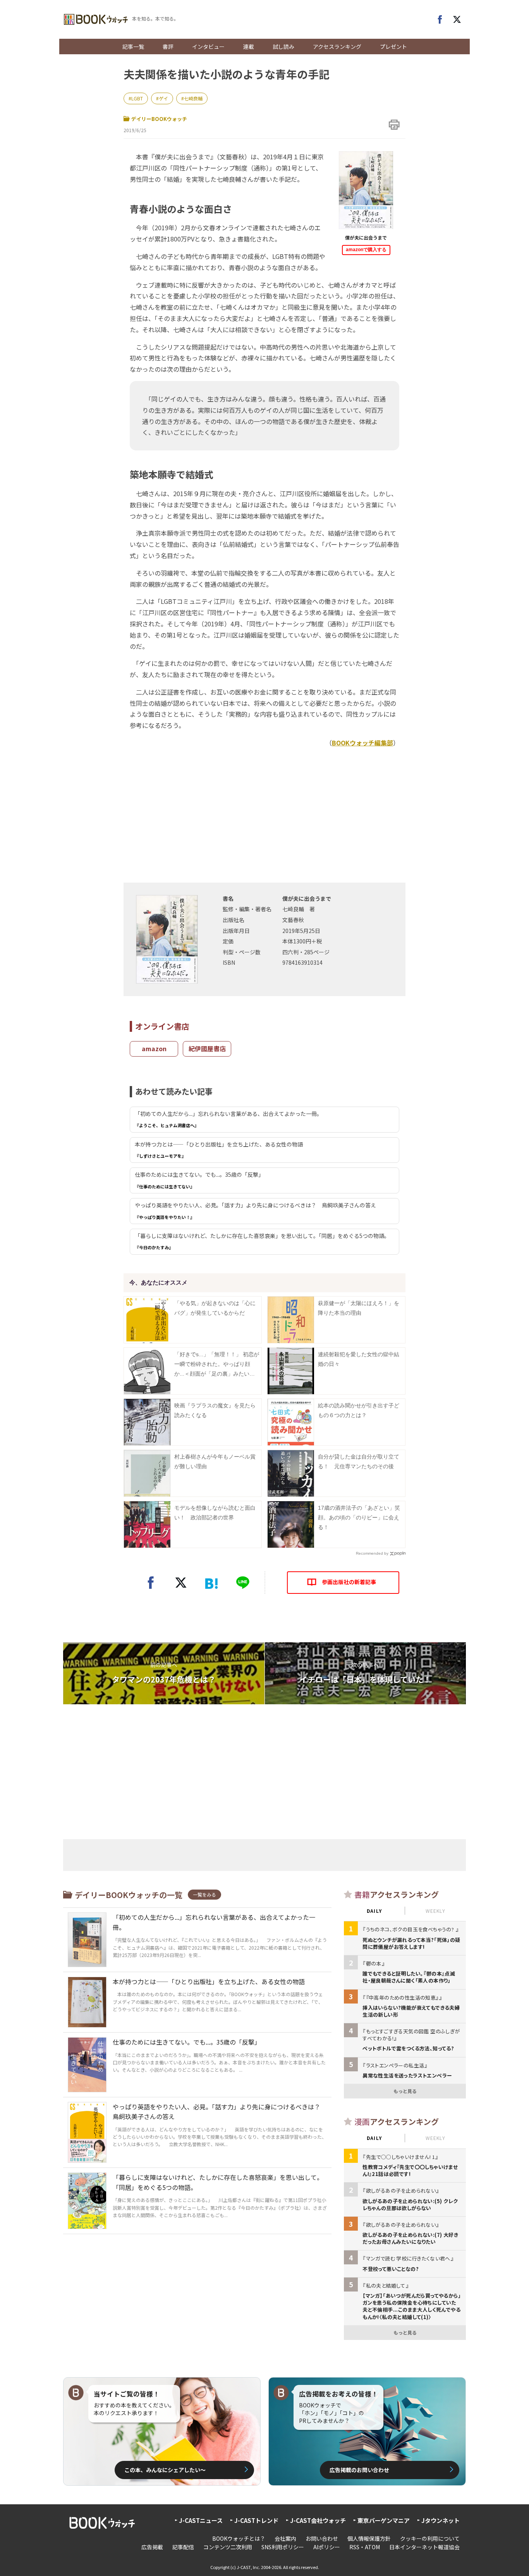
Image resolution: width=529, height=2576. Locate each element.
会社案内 (285, 2538)
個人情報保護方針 (369, 2538)
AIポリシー (327, 2547)
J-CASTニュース (201, 2520)
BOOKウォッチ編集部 (362, 743)
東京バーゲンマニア (384, 2520)
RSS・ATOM (365, 2547)
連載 (249, 47)
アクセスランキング (337, 47)
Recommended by (372, 1553)
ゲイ (163, 98)
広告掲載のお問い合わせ (359, 2470)
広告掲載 (152, 2547)
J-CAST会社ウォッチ (318, 2520)
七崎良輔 (193, 98)
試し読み (283, 47)
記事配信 (183, 2547)
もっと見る (405, 2091)
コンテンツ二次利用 (228, 2547)
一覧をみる (204, 1894)
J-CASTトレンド (256, 2520)
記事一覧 (133, 47)
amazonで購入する (366, 250)
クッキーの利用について (430, 2538)
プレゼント (393, 47)
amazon (154, 1048)
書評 (168, 47)
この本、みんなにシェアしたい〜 (165, 2470)
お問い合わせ (322, 2538)
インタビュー (208, 47)
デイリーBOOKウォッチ (159, 119)
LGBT (137, 98)
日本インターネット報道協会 (424, 2547)
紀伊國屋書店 (207, 1048)
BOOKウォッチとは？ (239, 2538)
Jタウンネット (441, 2520)
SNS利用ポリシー (283, 2547)
